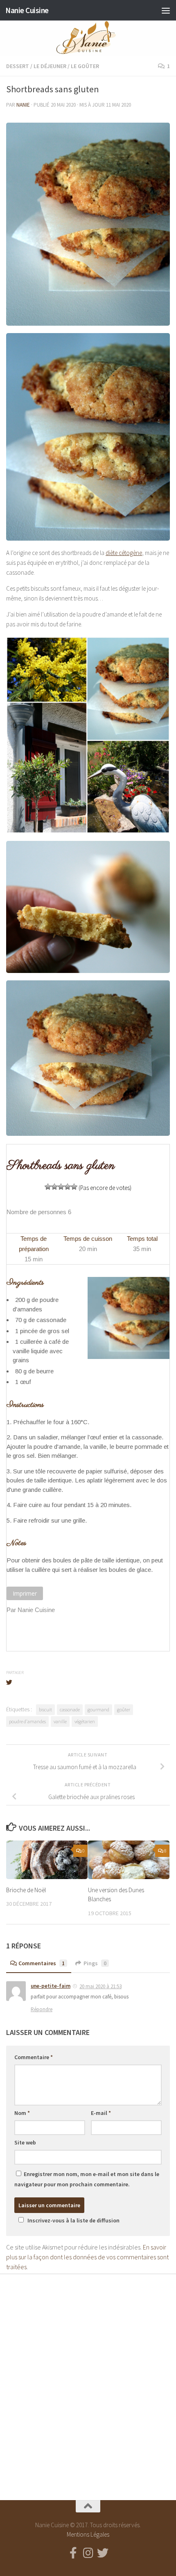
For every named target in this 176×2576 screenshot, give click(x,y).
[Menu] (166, 10)
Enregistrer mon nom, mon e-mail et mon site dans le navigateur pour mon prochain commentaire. (87, 2179)
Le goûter (85, 66)
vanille (60, 1721)
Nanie (23, 105)
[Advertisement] (88, 2380)
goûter (124, 1709)
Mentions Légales (88, 2534)
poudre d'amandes (27, 1721)
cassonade (70, 1709)
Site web (25, 2142)
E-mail (101, 2113)
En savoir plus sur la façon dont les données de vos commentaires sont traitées (87, 2257)
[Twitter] (103, 2553)
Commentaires (42, 1963)
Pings (95, 1963)
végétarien (85, 1721)
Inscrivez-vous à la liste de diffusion (73, 2220)
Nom (22, 2113)
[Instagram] (88, 2553)
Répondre (42, 2009)
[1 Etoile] (48, 1187)
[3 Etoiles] (61, 1187)
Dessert (18, 66)
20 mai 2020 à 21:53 (100, 1986)
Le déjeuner (50, 66)
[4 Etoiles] (68, 1187)
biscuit (45, 1709)
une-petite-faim (51, 1986)
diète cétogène (124, 553)
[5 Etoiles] (74, 1187)
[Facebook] (73, 2553)
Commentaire (34, 2057)
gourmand (98, 1709)
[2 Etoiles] (54, 1187)
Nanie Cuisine (27, 10)
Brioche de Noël (26, 1890)
